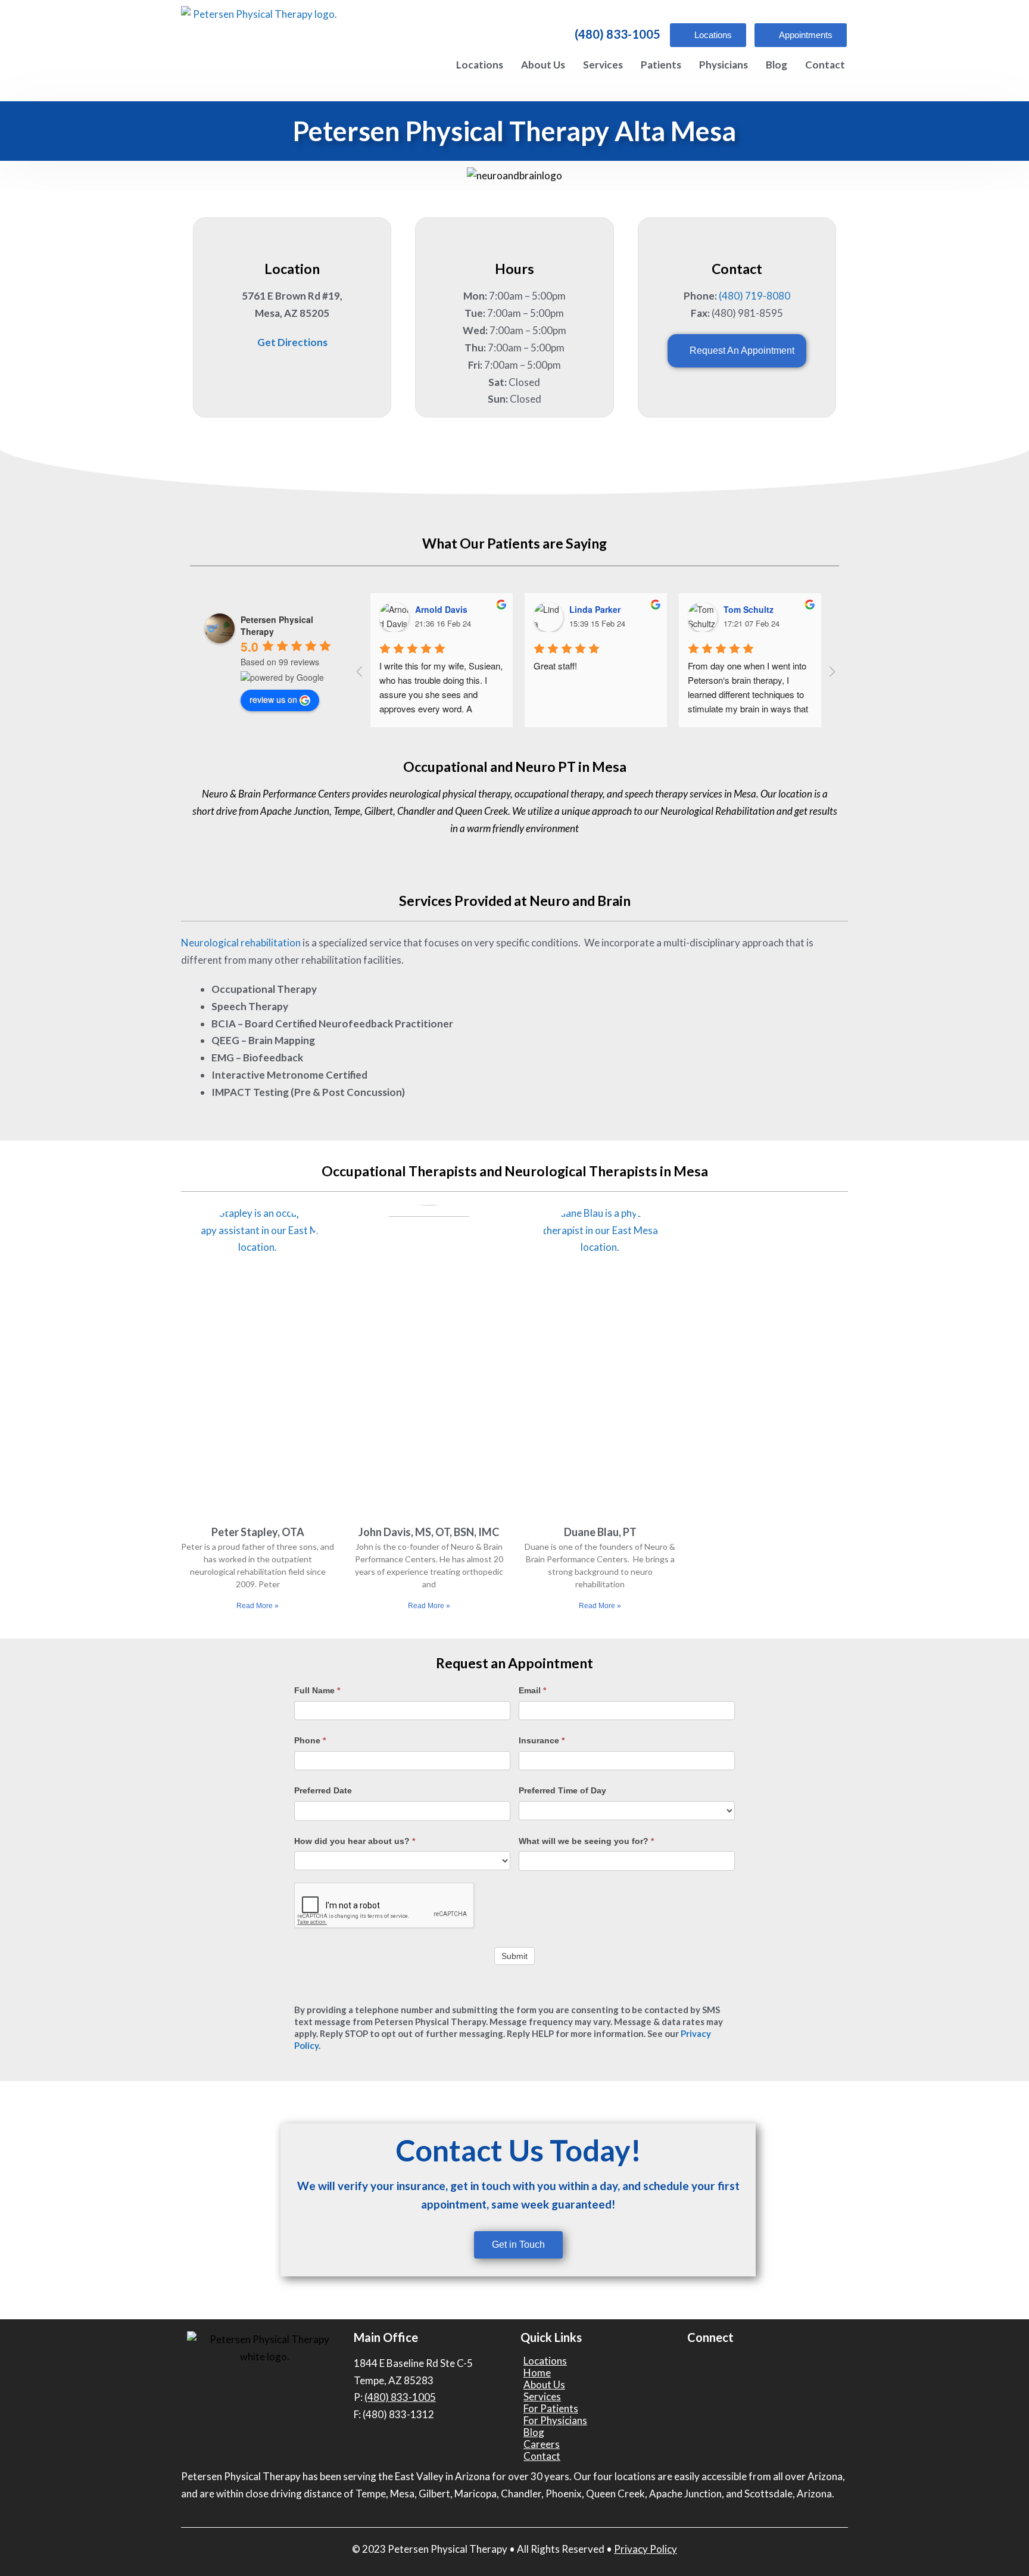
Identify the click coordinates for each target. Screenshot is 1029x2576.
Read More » (258, 1606)
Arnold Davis (441, 609)
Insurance (542, 1740)
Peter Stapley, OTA (258, 1532)
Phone (310, 1740)
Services (603, 65)
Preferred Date (323, 1790)
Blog (777, 65)
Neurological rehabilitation (241, 943)
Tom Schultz (749, 609)
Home (537, 2373)
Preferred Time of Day (562, 1790)
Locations (480, 65)
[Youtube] (732, 2370)
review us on (273, 699)
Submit (514, 1956)
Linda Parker (595, 609)
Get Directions (292, 342)
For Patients (551, 2409)
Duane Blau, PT (600, 1532)
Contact (825, 65)
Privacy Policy (646, 2549)
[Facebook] (702, 2370)
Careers (542, 2444)
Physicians (724, 65)
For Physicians (555, 2421)
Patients (661, 65)
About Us (543, 65)
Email (532, 1690)
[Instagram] (762, 2370)
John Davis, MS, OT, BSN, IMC (429, 1532)
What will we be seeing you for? (586, 1841)
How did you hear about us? (355, 1841)
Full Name (317, 1690)
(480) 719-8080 (754, 296)
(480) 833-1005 (618, 34)
